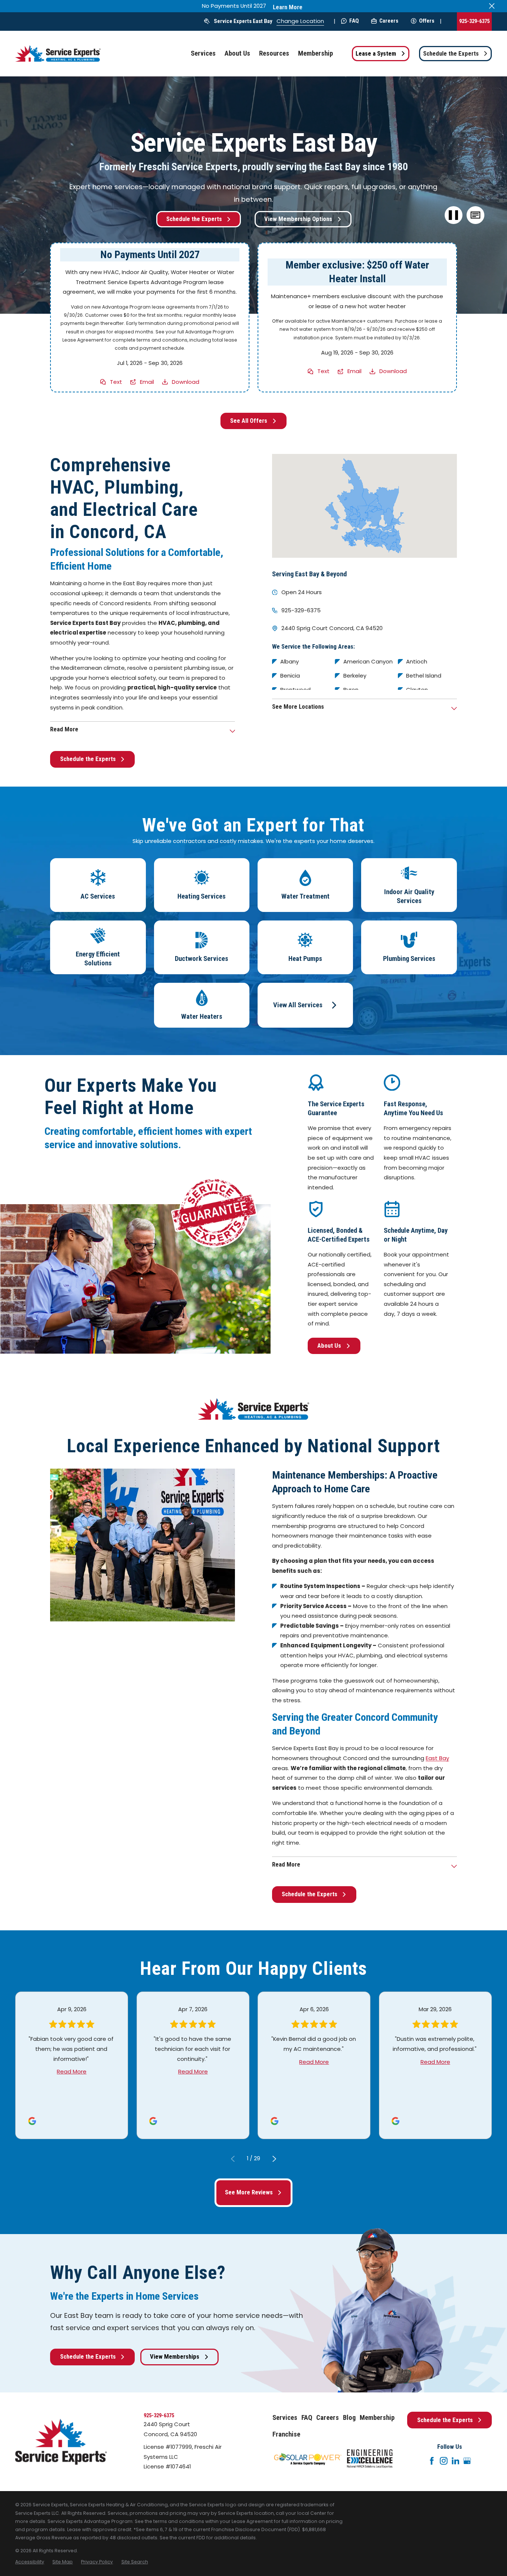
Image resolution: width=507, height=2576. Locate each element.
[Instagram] (444, 2461)
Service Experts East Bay (243, 21)
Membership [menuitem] (315, 53)
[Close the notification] (492, 6)
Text (116, 382)
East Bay (437, 1758)
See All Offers (249, 421)
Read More (72, 2071)
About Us (329, 1346)
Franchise (286, 2434)
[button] (475, 215)
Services (285, 2418)
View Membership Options (298, 219)
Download (186, 382)
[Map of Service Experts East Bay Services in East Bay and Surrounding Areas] (364, 506)
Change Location (300, 21)
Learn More (288, 7)
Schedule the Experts (451, 54)
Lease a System (376, 54)
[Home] (58, 54)
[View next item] (274, 2159)
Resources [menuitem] (274, 53)
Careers (389, 21)
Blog (349, 2418)
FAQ (354, 21)
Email (147, 382)
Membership (377, 2418)
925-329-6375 (474, 21)
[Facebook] (432, 2461)
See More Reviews (249, 2192)
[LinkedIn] (456, 2461)
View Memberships (175, 2357)
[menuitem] (30, 2562)
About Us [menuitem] (237, 53)
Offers (427, 21)
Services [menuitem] (203, 53)
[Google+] (467, 2461)
